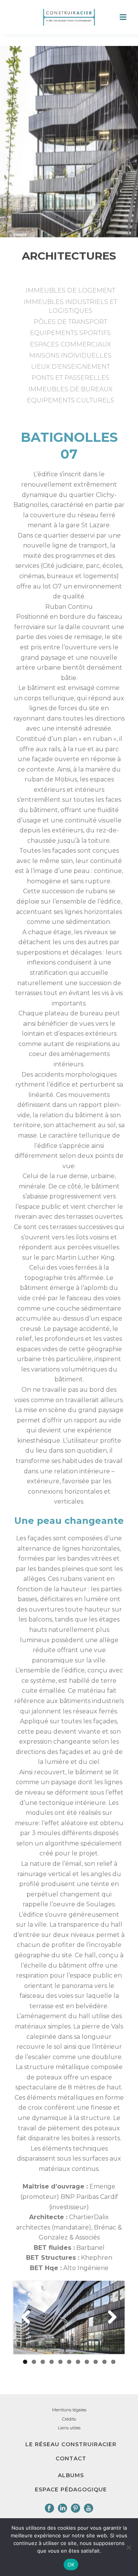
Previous (29, 2318)
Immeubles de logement (71, 290)
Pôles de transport (71, 322)
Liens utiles (69, 2428)
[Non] (128, 2547)
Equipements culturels (71, 400)
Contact (71, 2458)
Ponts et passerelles (70, 378)
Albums (71, 2475)
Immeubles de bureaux (70, 389)
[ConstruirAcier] (69, 17)
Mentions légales (69, 2410)
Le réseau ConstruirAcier (71, 2444)
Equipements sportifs (70, 333)
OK (71, 2565)
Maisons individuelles (70, 356)
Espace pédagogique (71, 2489)
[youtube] (89, 2509)
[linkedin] (62, 2509)
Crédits (69, 2419)
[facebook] (49, 2509)
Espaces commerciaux (70, 344)
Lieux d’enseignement (71, 367)
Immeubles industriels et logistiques (71, 306)
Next (109, 2318)
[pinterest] (76, 2509)
